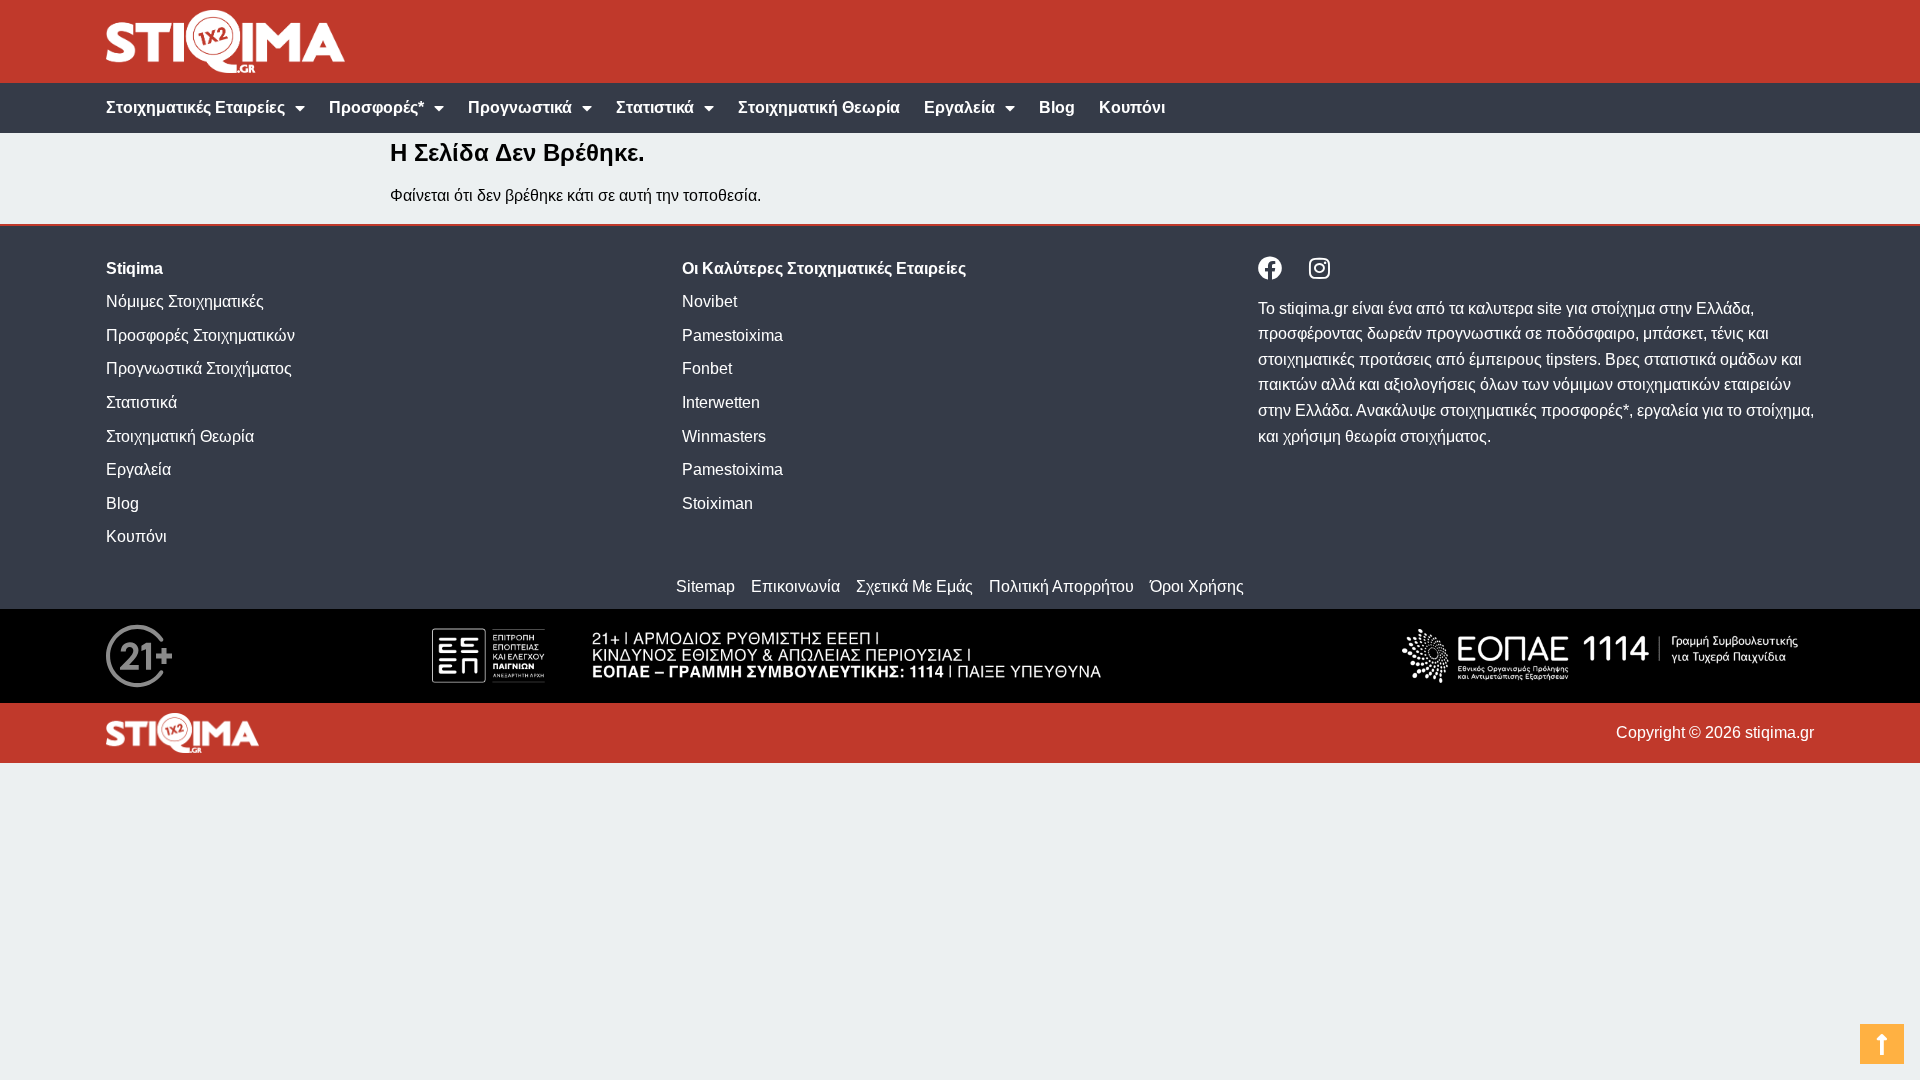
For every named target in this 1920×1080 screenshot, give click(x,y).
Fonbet (707, 368)
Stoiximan (717, 503)
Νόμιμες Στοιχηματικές (185, 301)
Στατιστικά (655, 107)
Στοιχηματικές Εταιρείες (195, 107)
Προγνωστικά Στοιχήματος (199, 368)
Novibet (709, 301)
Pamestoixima (732, 335)
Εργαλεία (959, 107)
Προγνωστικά (520, 107)
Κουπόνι (1132, 107)
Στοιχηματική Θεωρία (819, 107)
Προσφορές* (376, 107)
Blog (1057, 107)
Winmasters (724, 436)
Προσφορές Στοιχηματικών (200, 335)
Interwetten (721, 402)
